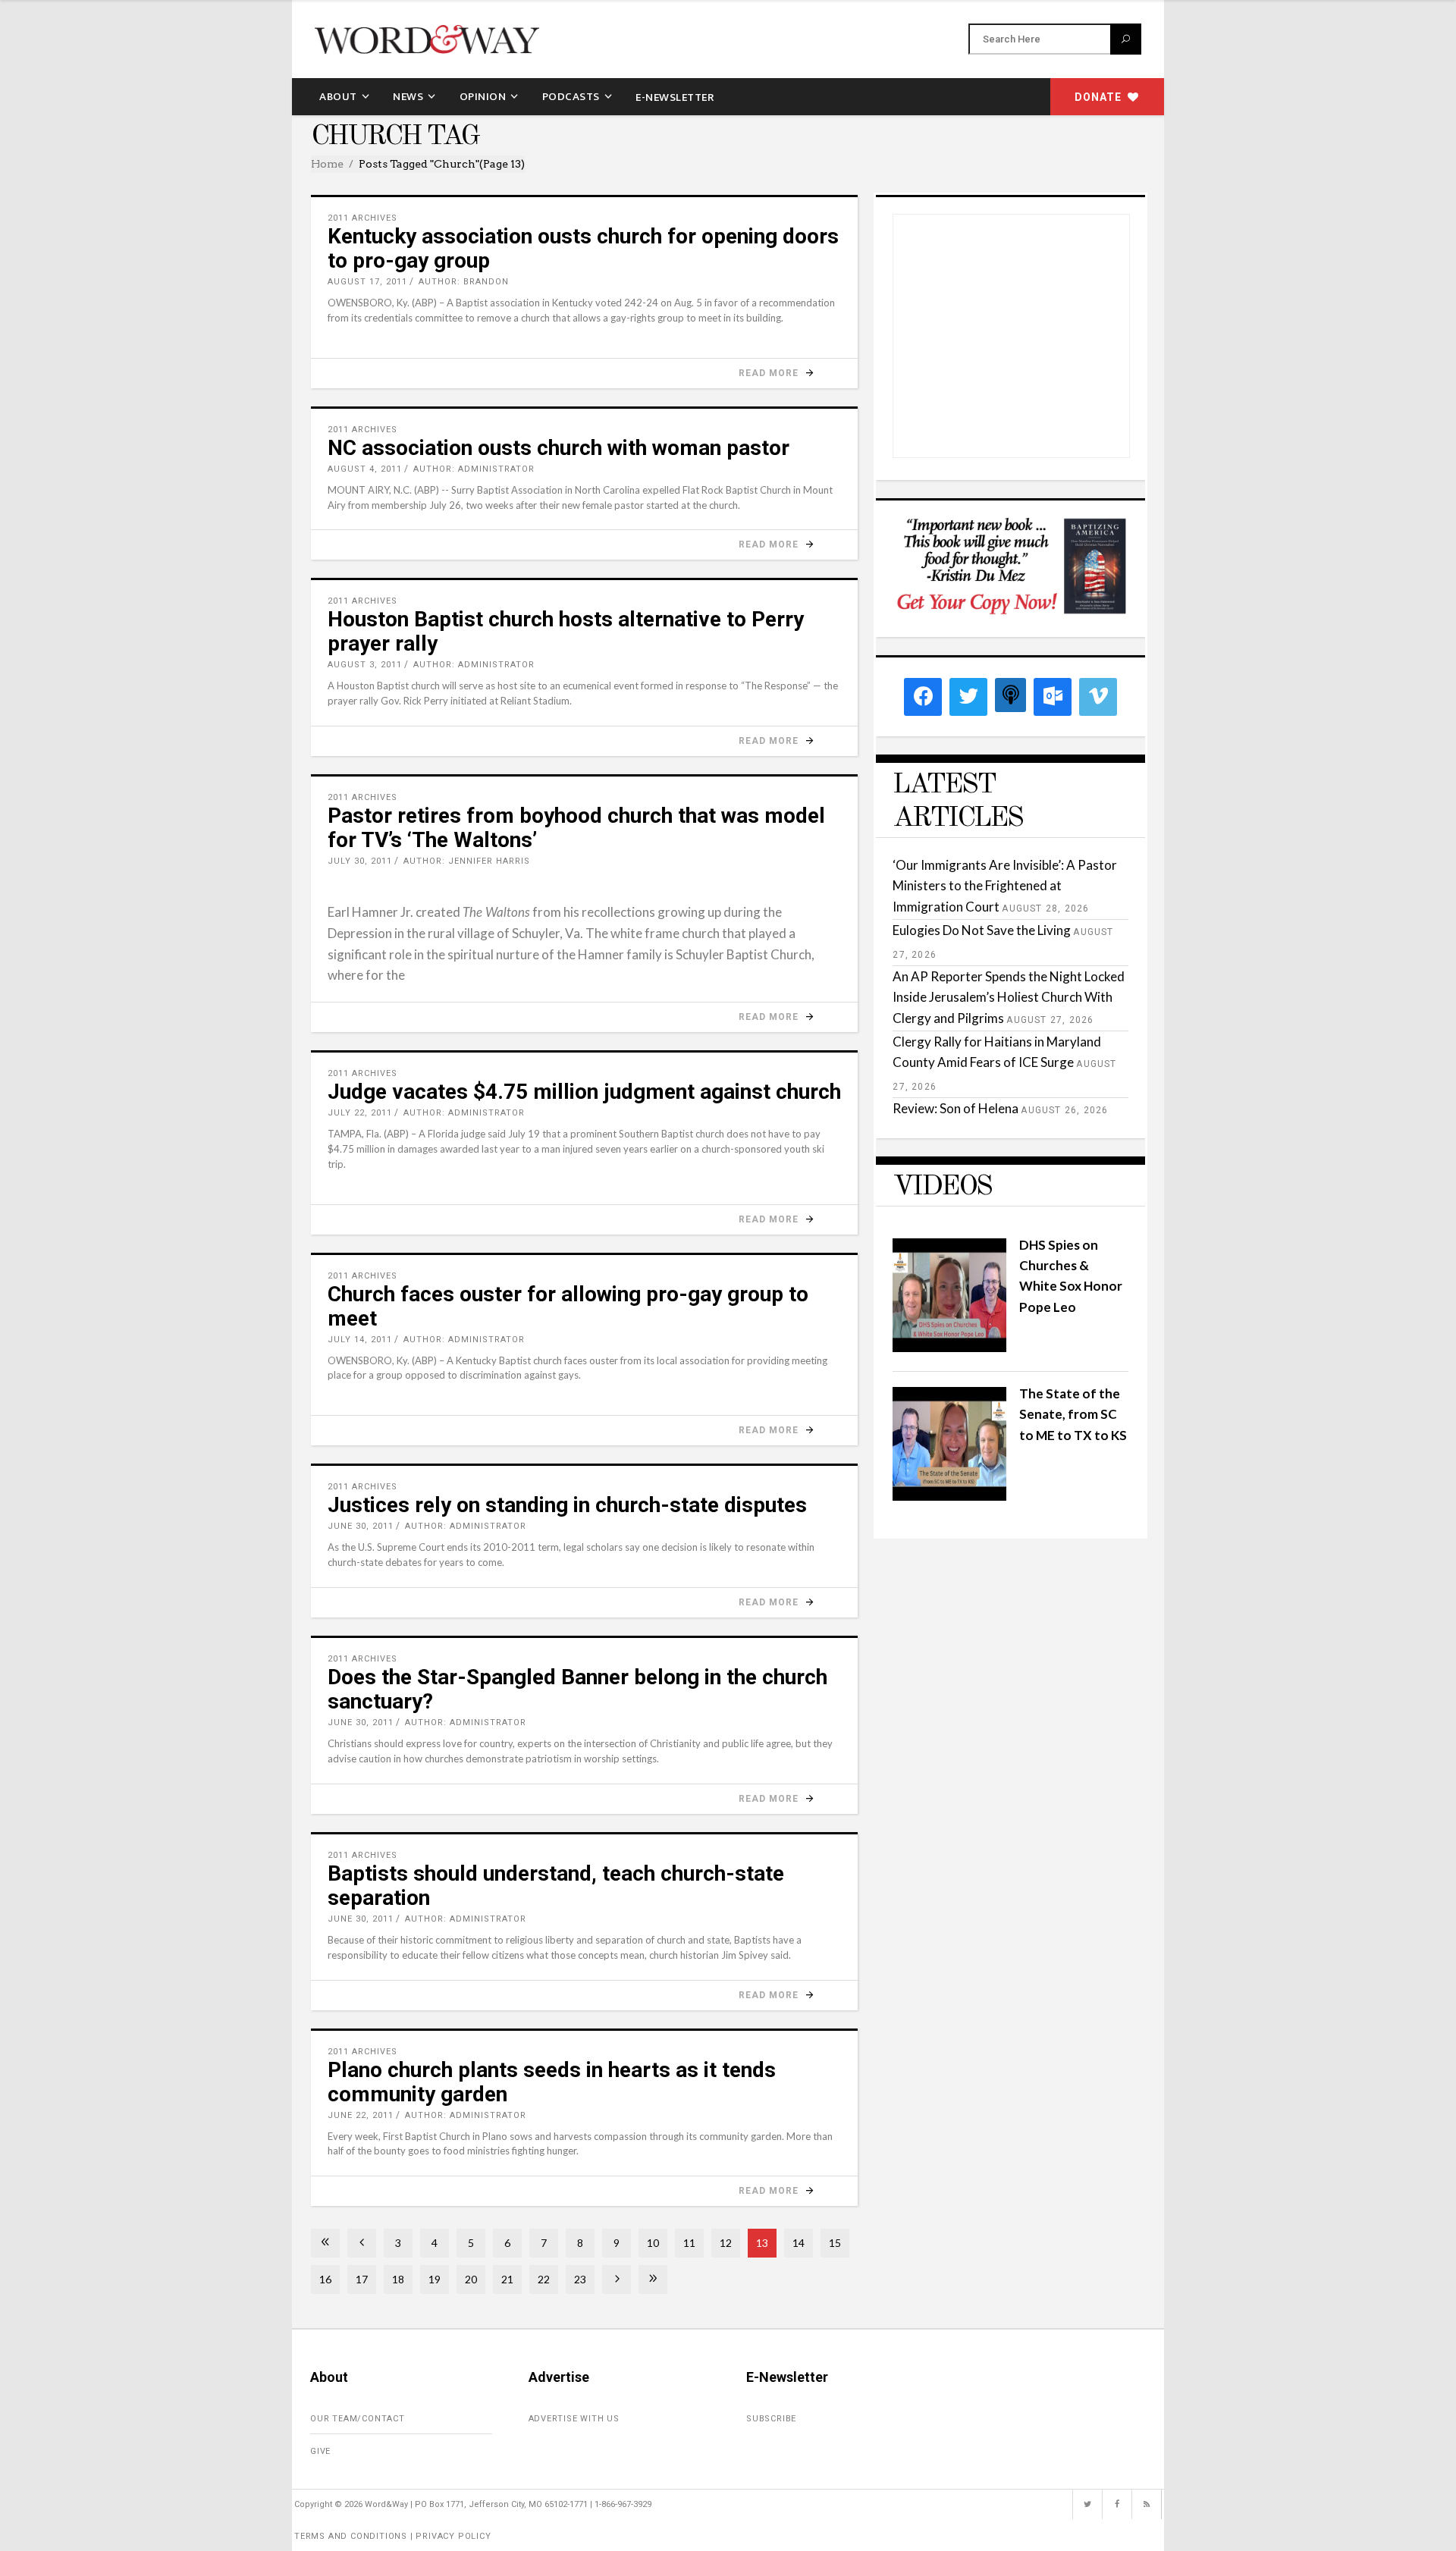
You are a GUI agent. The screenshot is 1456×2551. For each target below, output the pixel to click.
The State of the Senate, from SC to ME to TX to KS (1073, 1414)
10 (653, 2243)
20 (471, 2279)
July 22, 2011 (360, 1113)
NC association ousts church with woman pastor (559, 448)
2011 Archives (362, 218)
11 (689, 2243)
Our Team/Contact (358, 2419)
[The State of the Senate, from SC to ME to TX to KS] (949, 1496)
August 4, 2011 (365, 469)
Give (320, 2451)
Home (327, 164)
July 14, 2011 (360, 1340)
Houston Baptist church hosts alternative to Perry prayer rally (566, 631)
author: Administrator (474, 469)
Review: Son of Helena (955, 1108)
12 (726, 2243)
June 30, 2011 (361, 1526)
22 (544, 2279)
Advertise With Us (574, 2419)
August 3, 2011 (365, 665)
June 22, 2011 (361, 2115)
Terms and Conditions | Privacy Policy (393, 2536)
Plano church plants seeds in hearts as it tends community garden (552, 2082)
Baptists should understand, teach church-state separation (556, 1886)
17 (362, 2279)
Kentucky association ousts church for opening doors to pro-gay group (583, 248)
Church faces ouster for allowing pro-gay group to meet (568, 1306)
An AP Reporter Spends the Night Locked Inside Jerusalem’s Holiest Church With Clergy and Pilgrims (1009, 997)
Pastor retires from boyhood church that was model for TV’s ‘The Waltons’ (576, 828)
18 (398, 2279)
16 (325, 2279)
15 (835, 2243)
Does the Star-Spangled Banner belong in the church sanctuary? (577, 1689)
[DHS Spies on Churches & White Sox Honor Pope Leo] (949, 1347)
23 (580, 2279)
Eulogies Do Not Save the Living (982, 930)
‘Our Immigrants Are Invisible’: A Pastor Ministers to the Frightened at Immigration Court (1005, 885)
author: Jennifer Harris (467, 861)
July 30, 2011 (360, 861)
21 (507, 2279)
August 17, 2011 (367, 282)
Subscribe (771, 2419)
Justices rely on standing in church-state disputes (567, 1505)
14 (799, 2243)
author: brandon (464, 282)
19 (435, 2279)
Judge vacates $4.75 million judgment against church (584, 1092)
